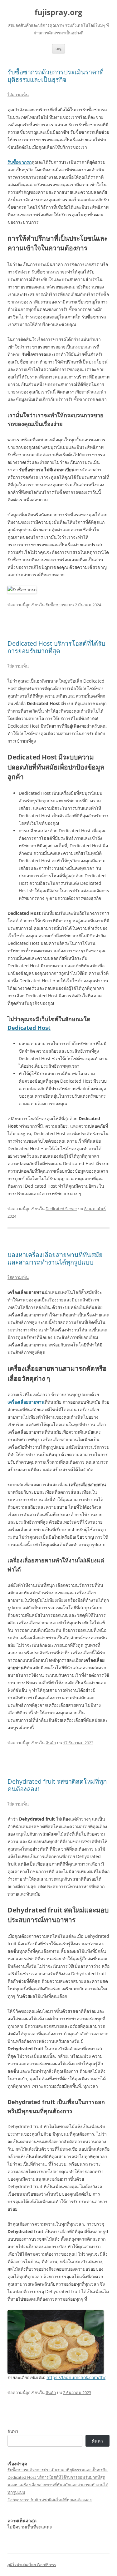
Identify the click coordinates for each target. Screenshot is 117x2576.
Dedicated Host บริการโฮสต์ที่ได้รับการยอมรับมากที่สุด (56, 647)
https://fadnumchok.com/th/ (76, 2377)
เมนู (58, 49)
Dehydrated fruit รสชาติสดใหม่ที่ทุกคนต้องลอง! (57, 1785)
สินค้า (51, 1743)
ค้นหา (13, 2431)
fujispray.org (58, 12)
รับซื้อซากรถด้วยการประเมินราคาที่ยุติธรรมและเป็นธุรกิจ (56, 76)
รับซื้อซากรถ (19, 162)
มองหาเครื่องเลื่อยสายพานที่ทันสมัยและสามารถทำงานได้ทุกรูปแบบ (55, 1258)
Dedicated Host (29, 1028)
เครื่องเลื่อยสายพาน (26, 1402)
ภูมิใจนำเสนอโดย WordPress (32, 2565)
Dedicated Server (61, 1209)
